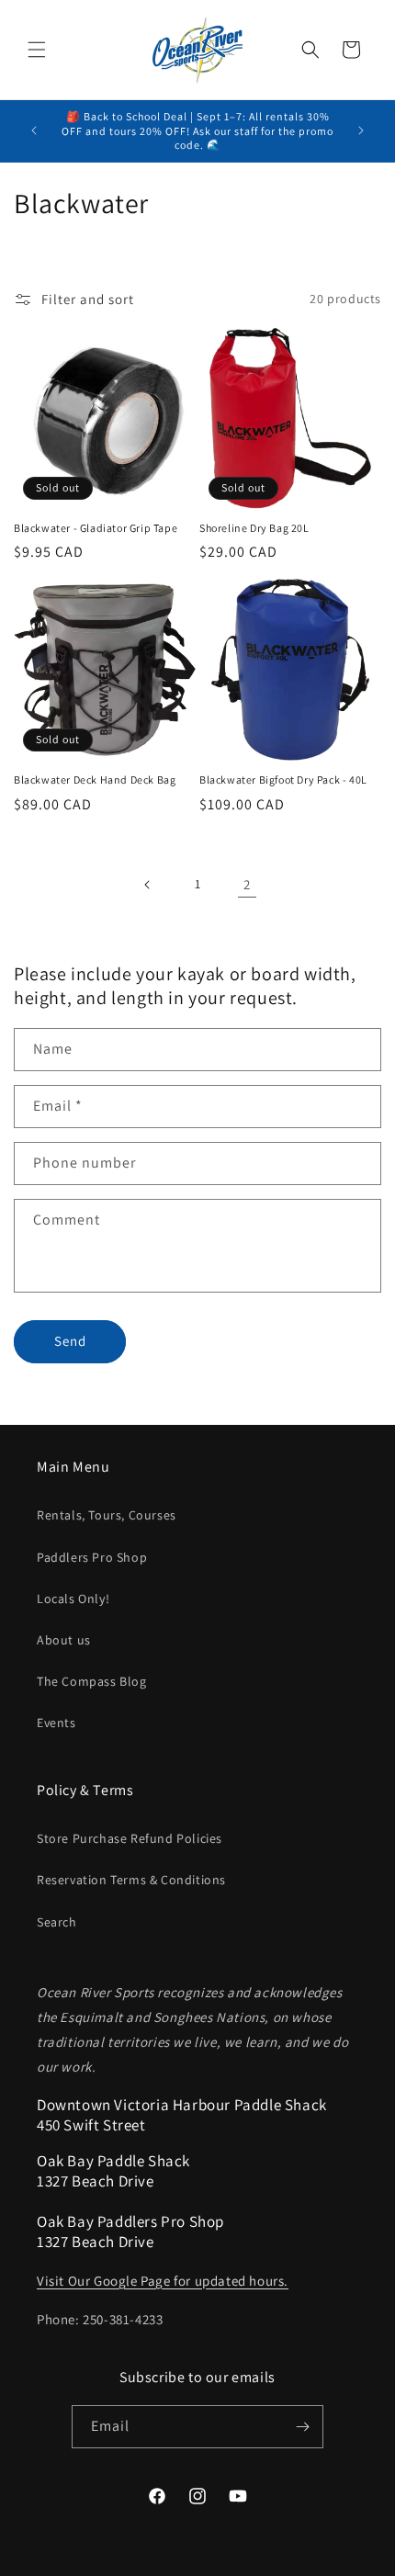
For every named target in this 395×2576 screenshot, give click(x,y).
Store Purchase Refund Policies (130, 1838)
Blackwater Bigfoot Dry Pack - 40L (283, 780)
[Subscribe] (302, 2427)
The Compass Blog (92, 1681)
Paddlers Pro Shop (92, 1557)
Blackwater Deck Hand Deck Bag (95, 780)
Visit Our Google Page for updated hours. (163, 2281)
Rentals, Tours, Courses (107, 1515)
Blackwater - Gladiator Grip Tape (96, 528)
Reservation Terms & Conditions (131, 1880)
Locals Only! (73, 1599)
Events (56, 1723)
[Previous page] (148, 885)
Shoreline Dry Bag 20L (254, 528)
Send (70, 1341)
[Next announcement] (361, 130)
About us (64, 1640)
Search (57, 1922)
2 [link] (247, 884)
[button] (37, 50)
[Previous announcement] (34, 130)
